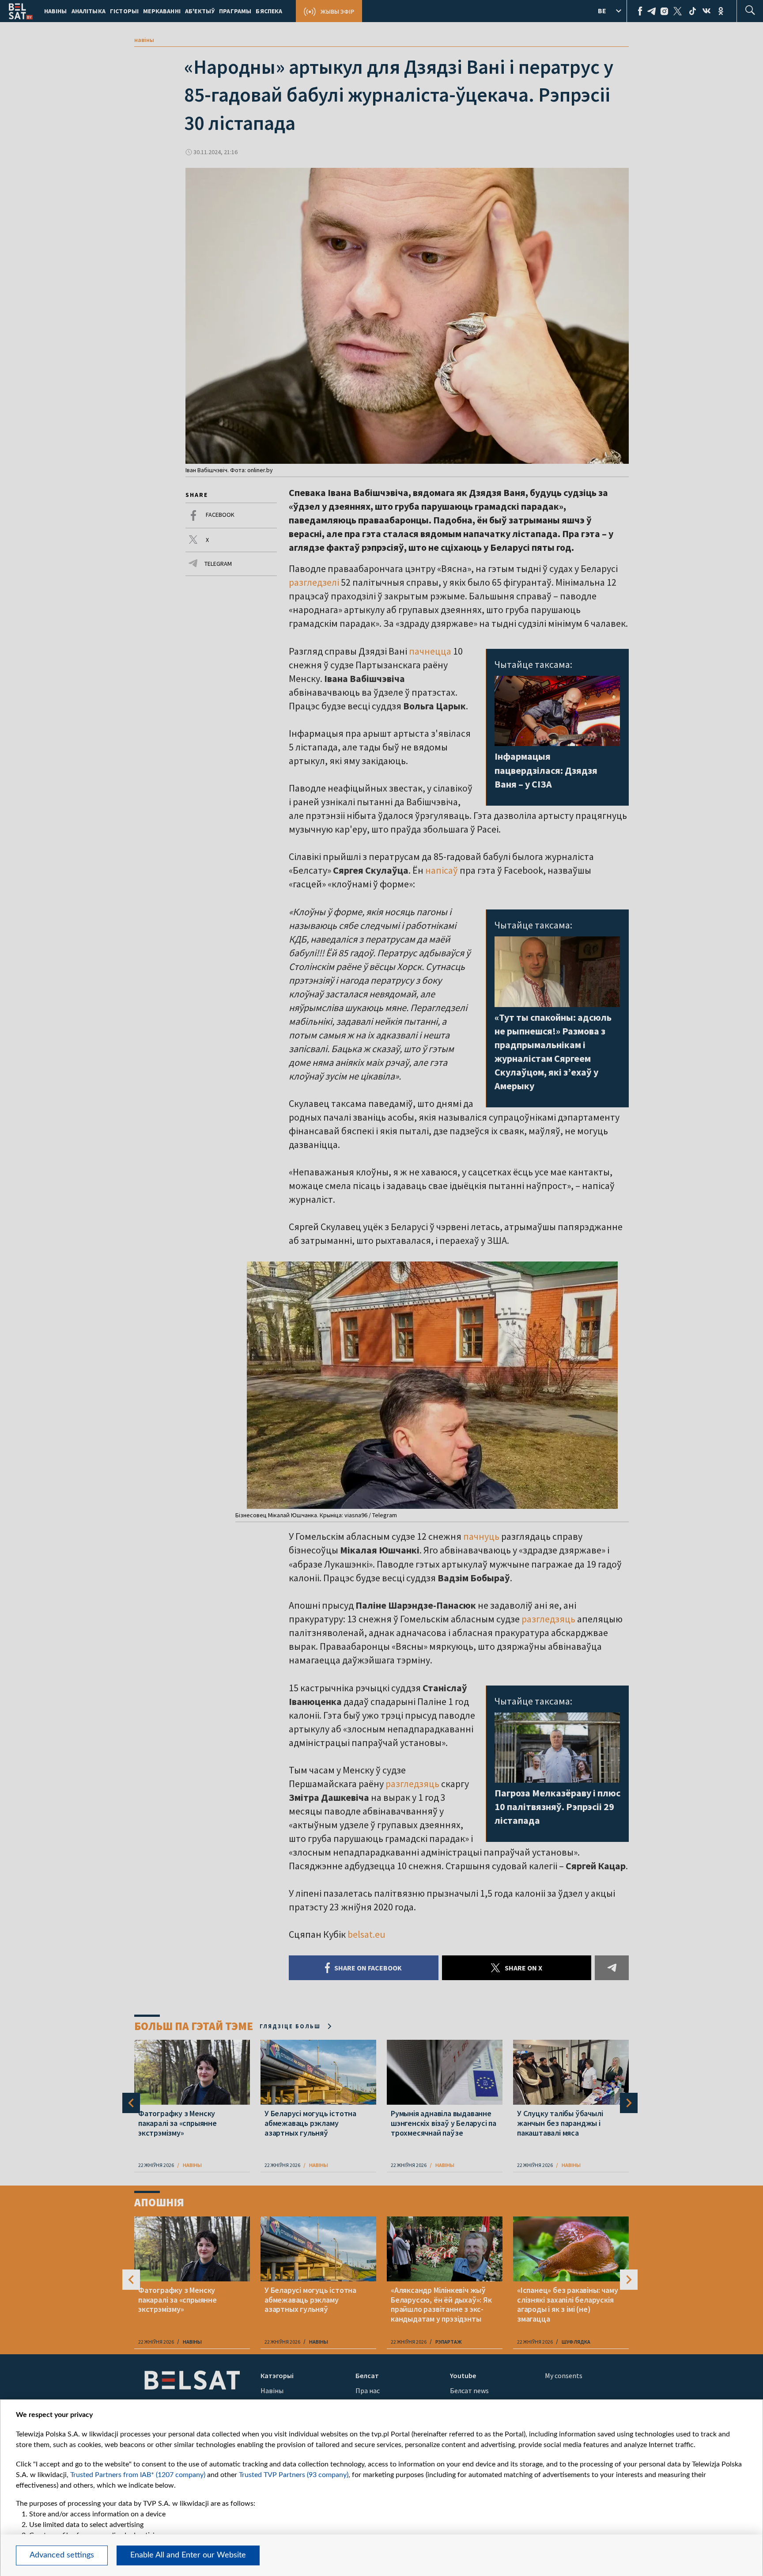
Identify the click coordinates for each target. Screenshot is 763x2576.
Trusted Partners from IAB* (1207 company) (138, 2475)
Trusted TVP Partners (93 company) (294, 2475)
